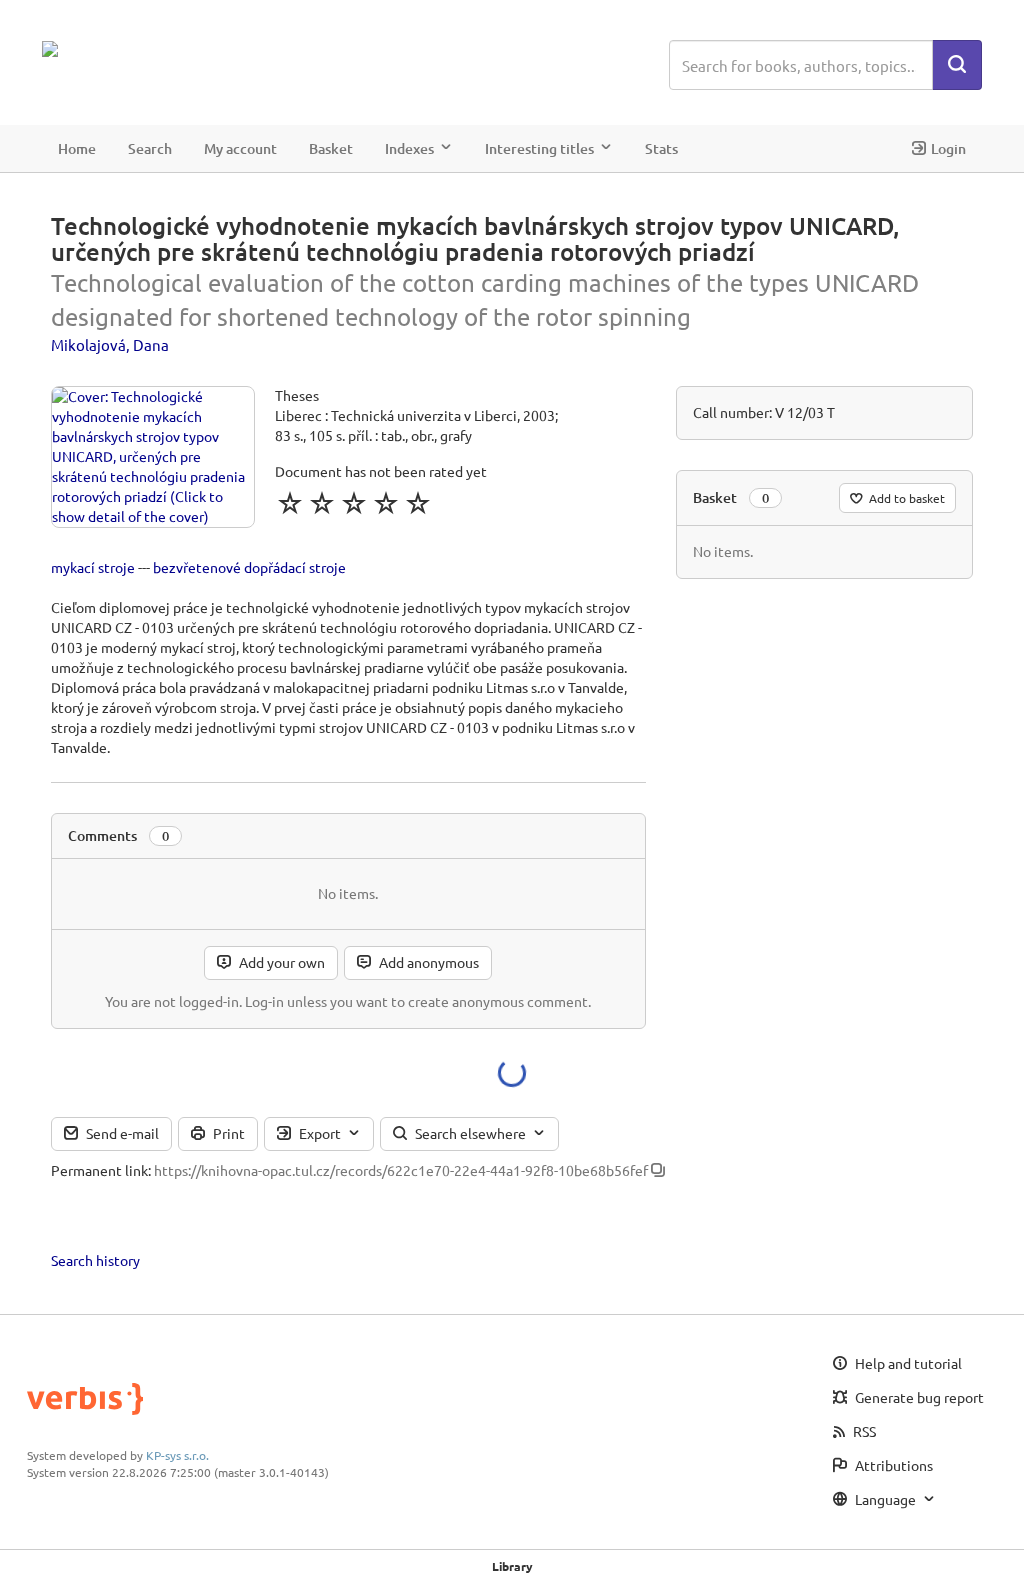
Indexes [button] (409, 148)
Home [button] (77, 148)
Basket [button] (331, 148)
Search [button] (150, 148)
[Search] (957, 65)
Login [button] (948, 148)
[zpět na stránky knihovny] (129, 49)
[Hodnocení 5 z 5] (418, 503)
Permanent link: (101, 1170)
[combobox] (801, 65)
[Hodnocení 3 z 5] (354, 503)
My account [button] (240, 148)
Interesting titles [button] (539, 148)
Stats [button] (661, 148)
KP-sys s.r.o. (177, 1455)
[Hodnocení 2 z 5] (322, 503)
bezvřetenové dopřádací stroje (249, 567)
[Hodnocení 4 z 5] (386, 503)
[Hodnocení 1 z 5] (290, 503)
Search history (95, 1260)
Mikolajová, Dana (110, 344)
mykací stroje (93, 567)
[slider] (354, 503)
